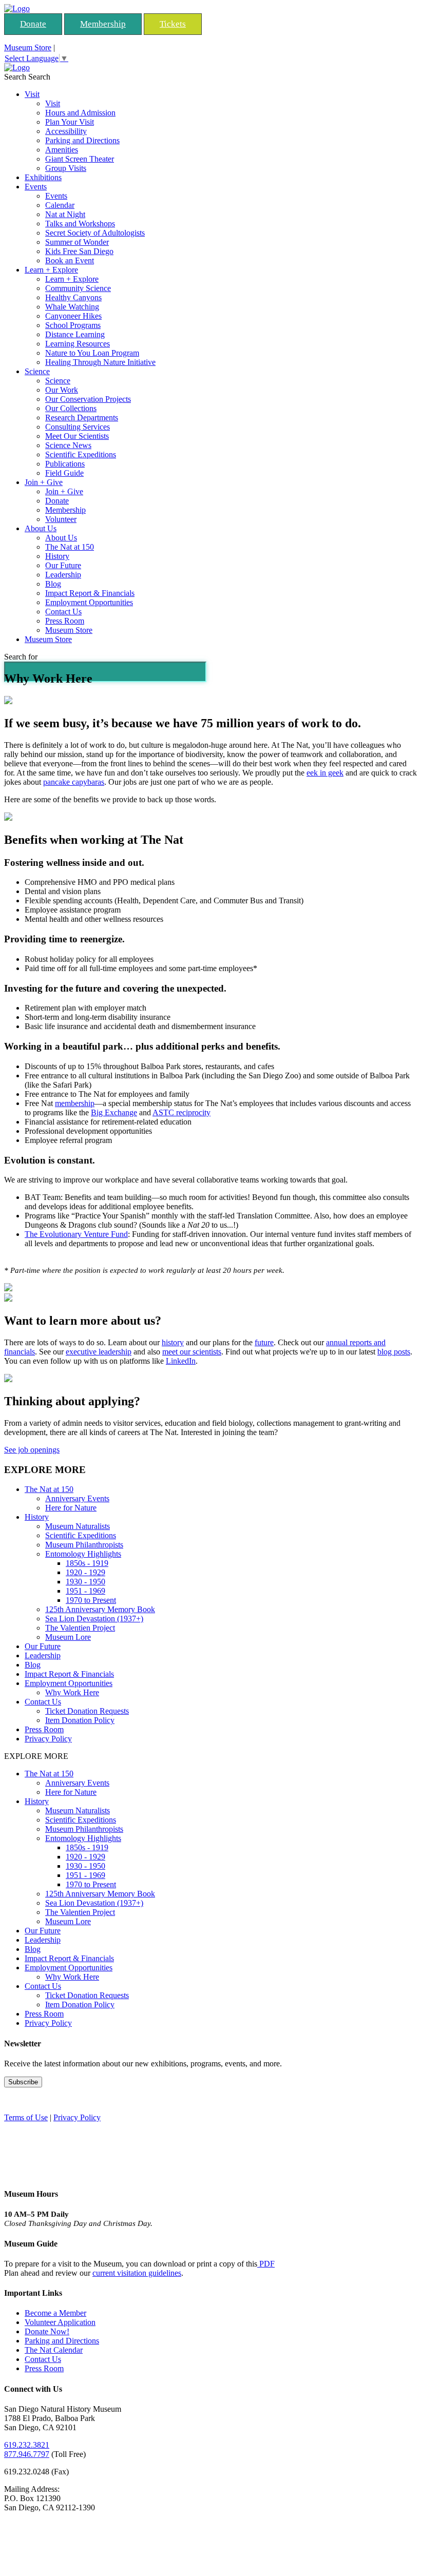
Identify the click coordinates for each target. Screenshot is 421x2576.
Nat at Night (65, 214)
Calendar (60, 205)
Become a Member (55, 2313)
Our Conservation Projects (88, 399)
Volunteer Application (60, 2322)
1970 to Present (91, 1600)
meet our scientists (192, 1352)
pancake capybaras (74, 782)
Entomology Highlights (83, 1554)
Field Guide (64, 473)
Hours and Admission (80, 113)
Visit (32, 94)
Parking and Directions (82, 140)
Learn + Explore (51, 270)
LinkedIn (181, 1361)
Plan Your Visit (70, 122)
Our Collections (71, 408)
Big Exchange (114, 1112)
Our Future (63, 565)
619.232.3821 (27, 2445)
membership (75, 1103)
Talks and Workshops (80, 224)
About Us (41, 528)
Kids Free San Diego (79, 251)
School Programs (73, 325)
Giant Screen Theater (80, 159)
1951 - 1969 (85, 1591)
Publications (65, 464)
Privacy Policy (48, 1739)
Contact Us (63, 612)
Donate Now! (47, 2331)
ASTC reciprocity (181, 1112)
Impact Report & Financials (90, 593)
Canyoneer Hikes (73, 316)
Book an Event (70, 260)
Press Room (65, 621)
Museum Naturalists (78, 1526)
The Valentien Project (80, 1628)
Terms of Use (26, 2117)
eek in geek (325, 773)
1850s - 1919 (87, 1563)
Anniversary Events (77, 1498)
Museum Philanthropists (84, 1545)
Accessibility (66, 131)
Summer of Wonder (77, 242)
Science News (68, 445)
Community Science (78, 288)
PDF (266, 2264)
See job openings (32, 1450)
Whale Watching (72, 307)
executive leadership (99, 1352)
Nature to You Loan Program (92, 353)
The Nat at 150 (70, 547)
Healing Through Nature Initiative (100, 362)
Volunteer (61, 519)
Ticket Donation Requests (87, 1711)
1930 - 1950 (85, 1582)
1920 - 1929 (85, 1572)
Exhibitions (43, 177)
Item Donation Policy (80, 1720)
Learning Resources (78, 344)
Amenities (62, 150)
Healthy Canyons (73, 297)
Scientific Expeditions (81, 454)
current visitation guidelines (137, 2273)
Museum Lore (68, 1637)
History (57, 556)
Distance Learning (75, 334)
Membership (103, 24)
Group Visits (66, 168)
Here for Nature (71, 1508)
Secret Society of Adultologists (95, 233)
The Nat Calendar (54, 2350)
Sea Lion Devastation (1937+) (94, 1619)
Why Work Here (72, 1692)
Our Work (62, 390)
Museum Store (28, 47)
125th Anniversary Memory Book (100, 1609)
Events (36, 187)
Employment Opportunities (89, 602)
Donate (33, 24)
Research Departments (82, 418)
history (173, 1342)
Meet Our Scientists (77, 436)
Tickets (173, 24)
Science (37, 371)
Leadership (63, 575)
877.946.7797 (27, 2454)
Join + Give (44, 482)
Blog (53, 584)
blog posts (394, 1352)
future (264, 1342)
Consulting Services (78, 427)
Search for (21, 657)
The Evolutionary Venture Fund (76, 1234)
